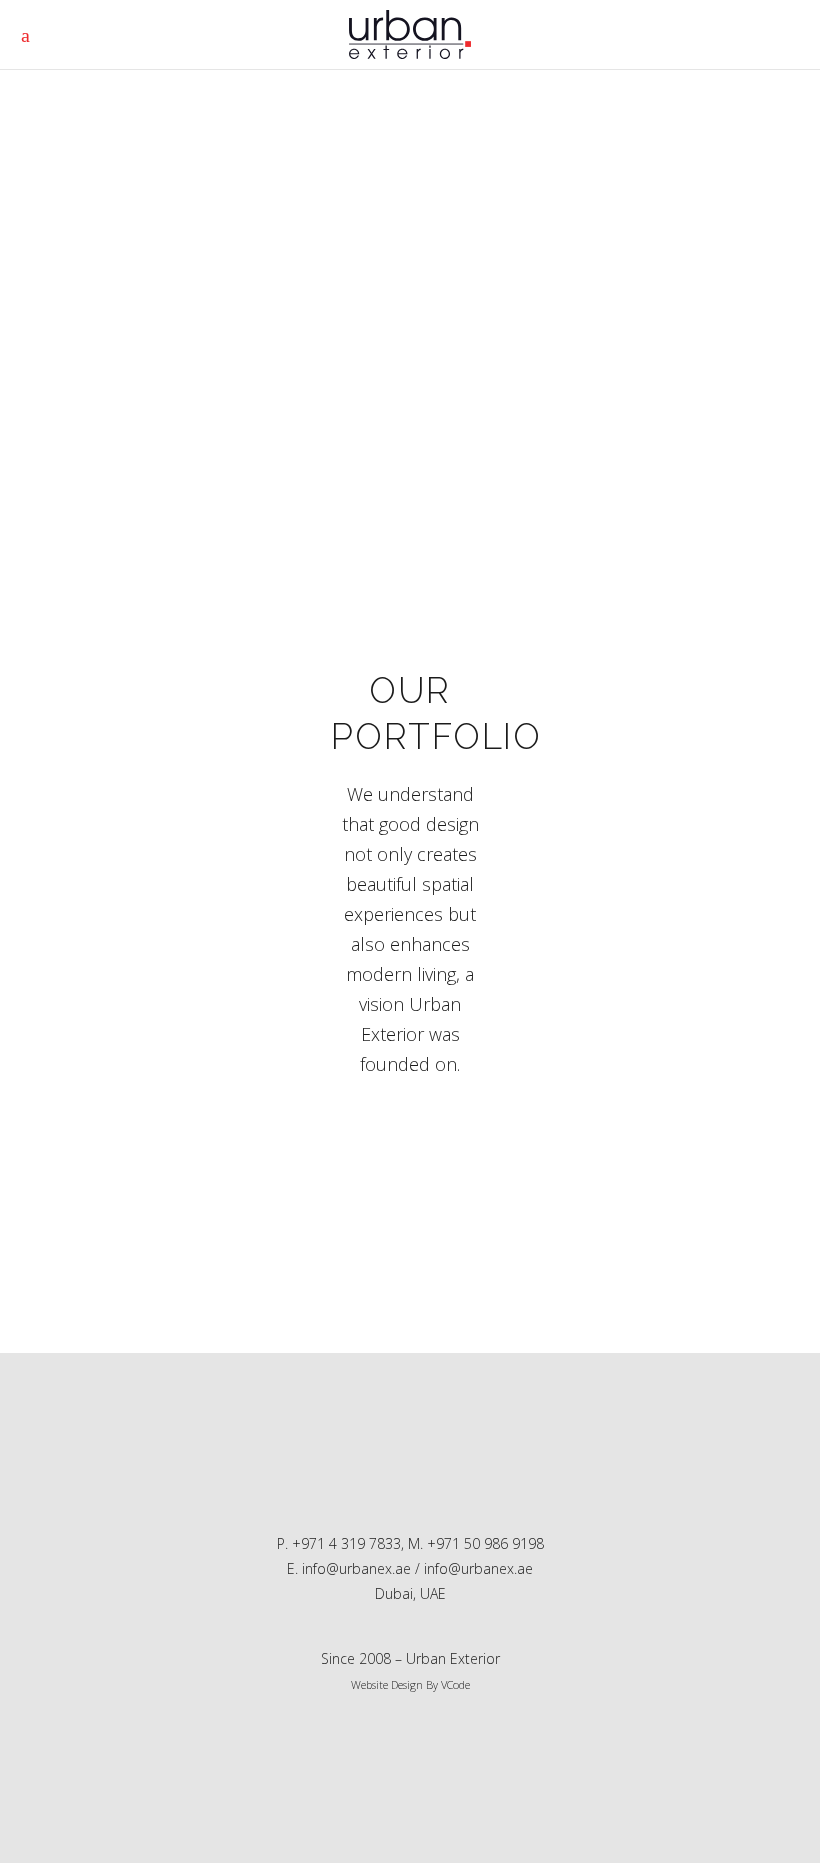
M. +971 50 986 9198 (476, 1543)
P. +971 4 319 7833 (339, 1543)
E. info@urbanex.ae (349, 1568)
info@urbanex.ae (478, 1568)
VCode (455, 1684)
